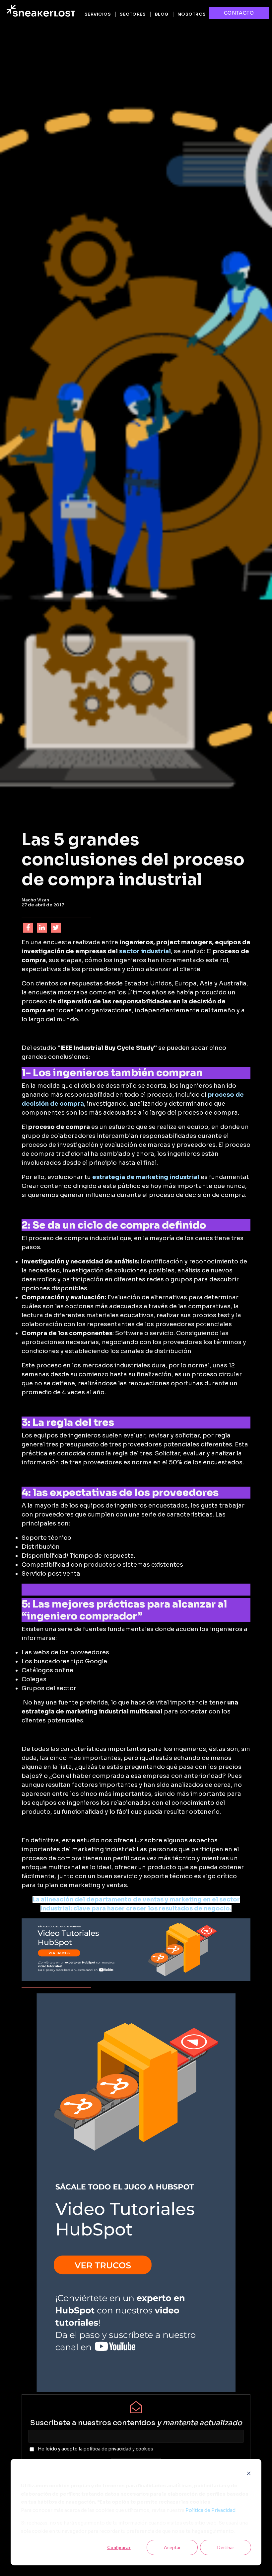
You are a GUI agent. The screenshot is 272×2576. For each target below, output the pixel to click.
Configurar (119, 2547)
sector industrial (145, 951)
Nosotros (192, 14)
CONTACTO (239, 13)
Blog (162, 14)
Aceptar (172, 2547)
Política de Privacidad (210, 2510)
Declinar (226, 2547)
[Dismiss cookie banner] (249, 2473)
